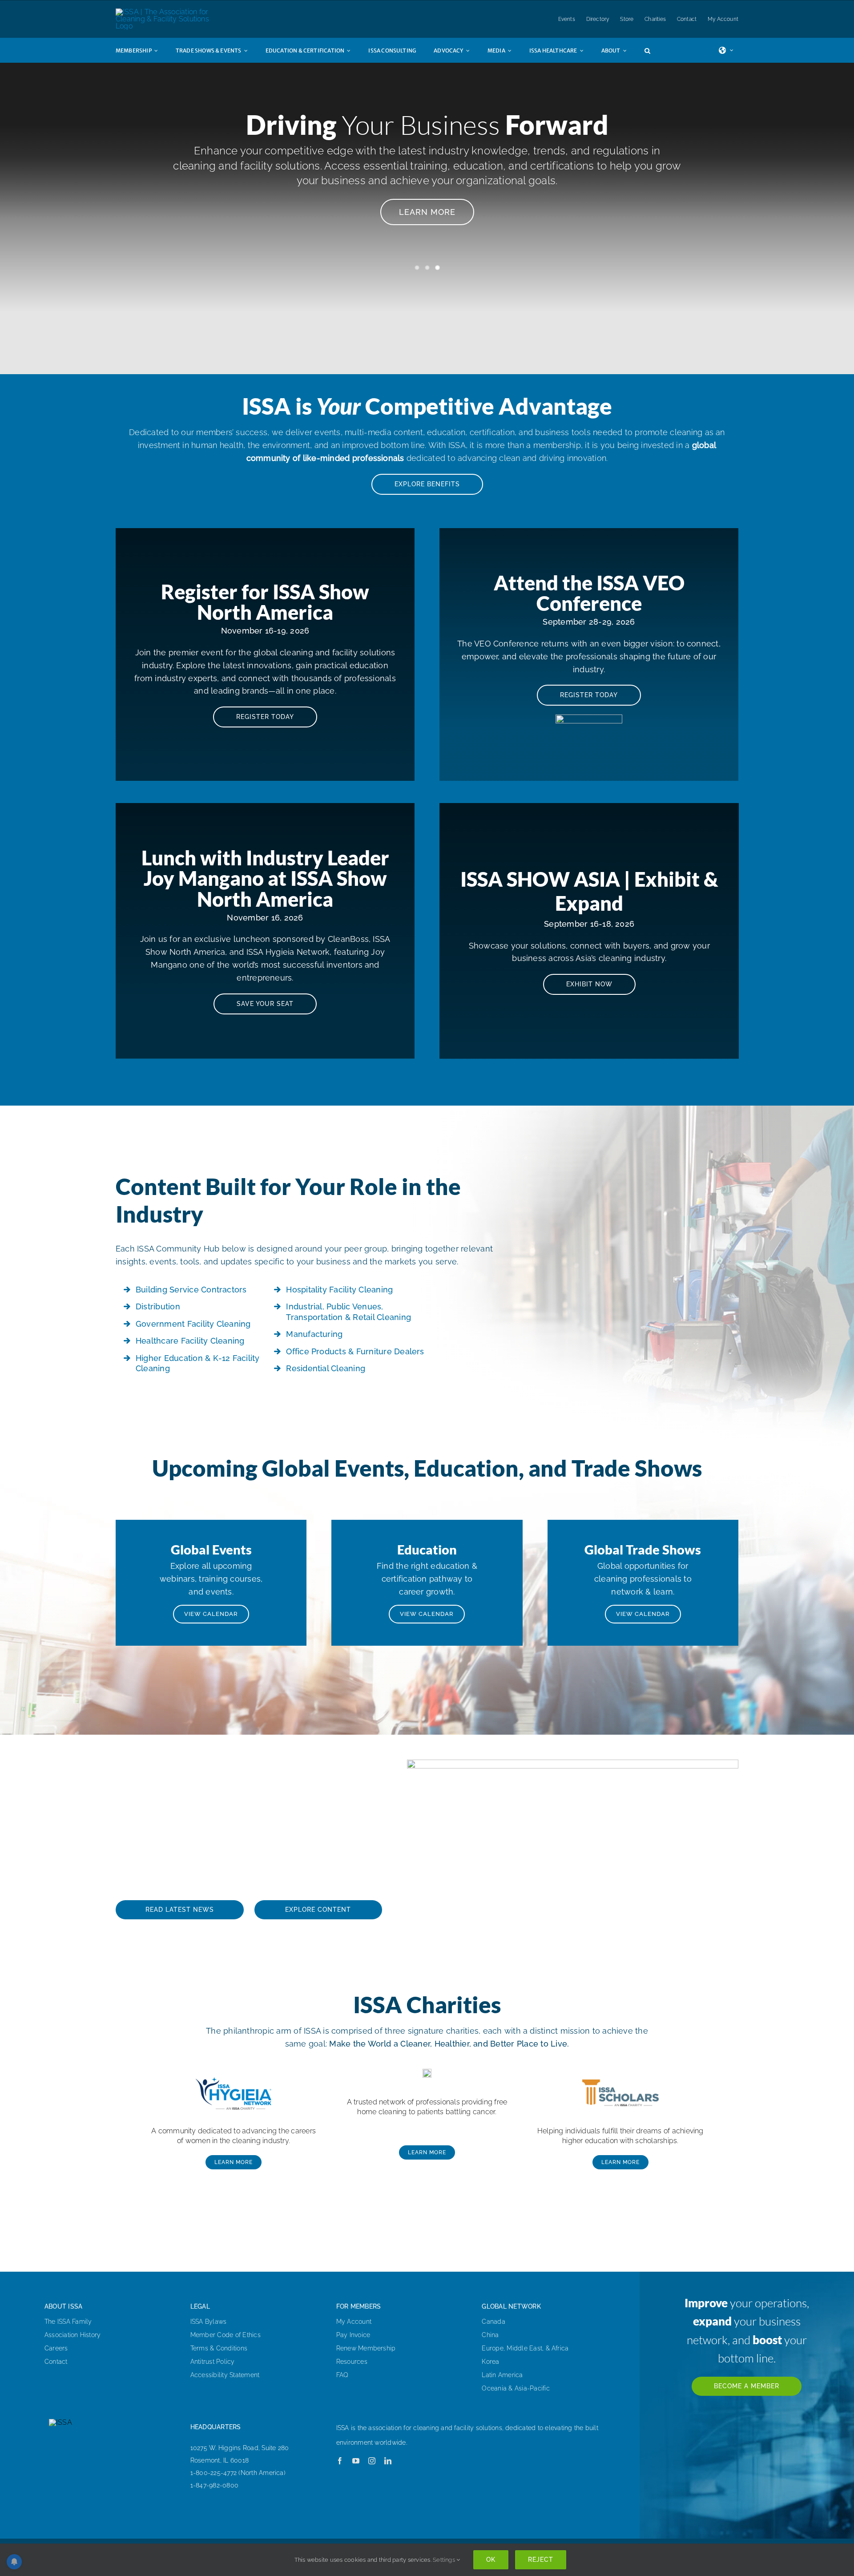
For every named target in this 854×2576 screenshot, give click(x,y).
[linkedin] (388, 2461)
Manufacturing (314, 1334)
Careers (56, 2348)
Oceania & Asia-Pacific (516, 2388)
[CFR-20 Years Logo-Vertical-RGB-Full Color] (427, 2072)
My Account (354, 2322)
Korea (490, 2362)
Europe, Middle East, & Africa (525, 2348)
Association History (73, 2335)
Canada (493, 2322)
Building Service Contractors (191, 1290)
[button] (656, 50)
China (490, 2335)
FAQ (342, 2375)
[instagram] (372, 2461)
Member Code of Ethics (226, 2335)
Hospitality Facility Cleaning (339, 1290)
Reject (541, 2560)
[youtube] (356, 2461)
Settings (445, 2560)
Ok (491, 2560)
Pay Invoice (353, 2335)
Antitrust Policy (213, 2362)
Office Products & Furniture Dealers (355, 1351)
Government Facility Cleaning (193, 1324)
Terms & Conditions (219, 2348)
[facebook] (340, 2461)
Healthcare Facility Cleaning (190, 1341)
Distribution (158, 1306)
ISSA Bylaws (209, 2322)
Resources (352, 2362)
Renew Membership (366, 2348)
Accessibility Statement (225, 2375)
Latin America (502, 2375)
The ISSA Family (68, 2322)
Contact (56, 2362)
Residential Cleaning (326, 1368)
